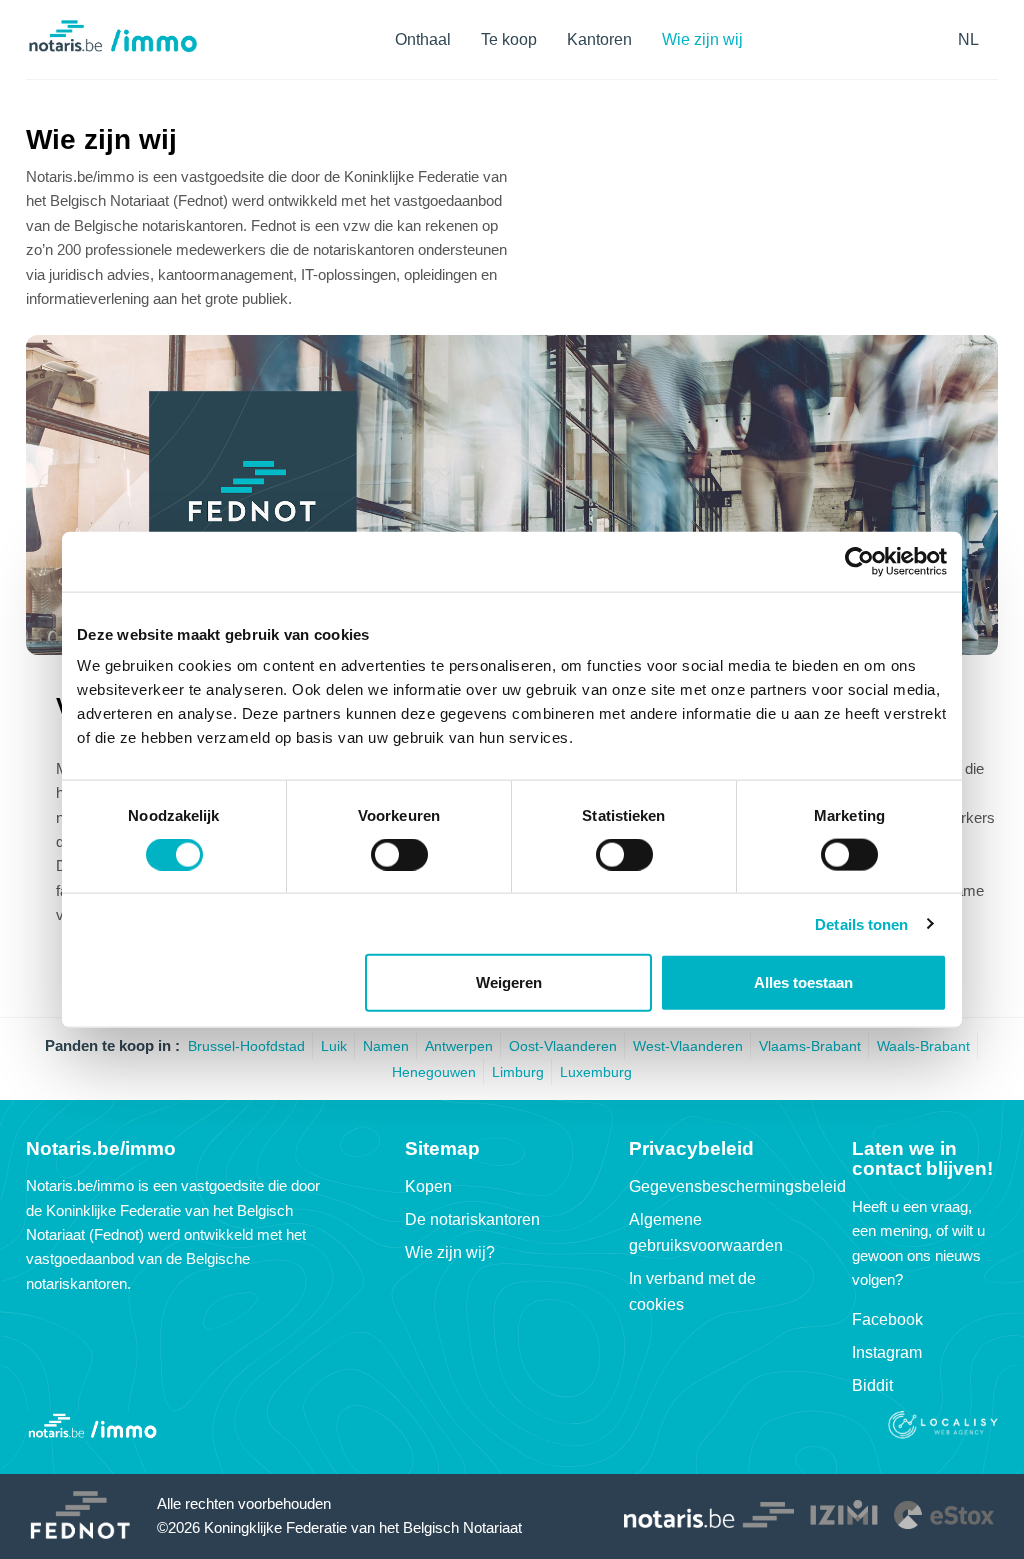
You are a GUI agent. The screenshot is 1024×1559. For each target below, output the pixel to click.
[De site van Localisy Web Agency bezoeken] (943, 1427)
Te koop (509, 39)
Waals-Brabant (923, 1046)
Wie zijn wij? (450, 1252)
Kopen (428, 1186)
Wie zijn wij (702, 39)
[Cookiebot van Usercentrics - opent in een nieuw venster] (859, 561)
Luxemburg (596, 1072)
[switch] (399, 854)
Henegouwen (434, 1072)
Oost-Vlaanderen (563, 1046)
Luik (334, 1046)
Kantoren (599, 39)
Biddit (872, 1385)
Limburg (518, 1072)
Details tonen (861, 923)
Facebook (887, 1319)
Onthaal (423, 39)
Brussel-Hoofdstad (246, 1046)
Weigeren (509, 982)
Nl (968, 39)
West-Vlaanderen (688, 1046)
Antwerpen (459, 1046)
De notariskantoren (472, 1219)
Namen (386, 1046)
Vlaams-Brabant (810, 1046)
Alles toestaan (803, 982)
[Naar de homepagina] (112, 50)
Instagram (887, 1352)
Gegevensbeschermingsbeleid (737, 1186)
